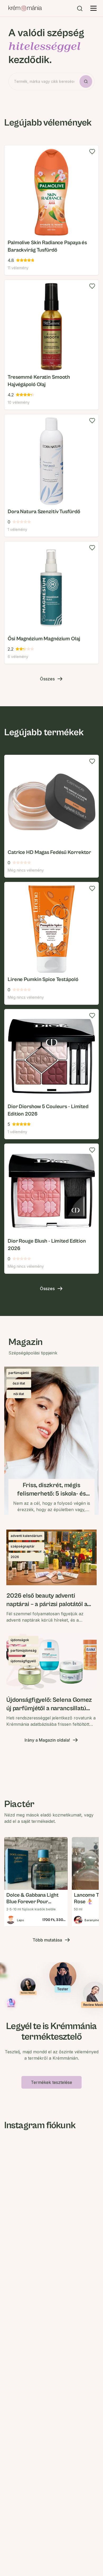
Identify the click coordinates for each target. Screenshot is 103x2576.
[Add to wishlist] (92, 152)
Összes (47, 679)
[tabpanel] (51, 405)
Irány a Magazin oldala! (47, 1740)
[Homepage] (25, 8)
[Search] (80, 8)
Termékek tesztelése (51, 2082)
